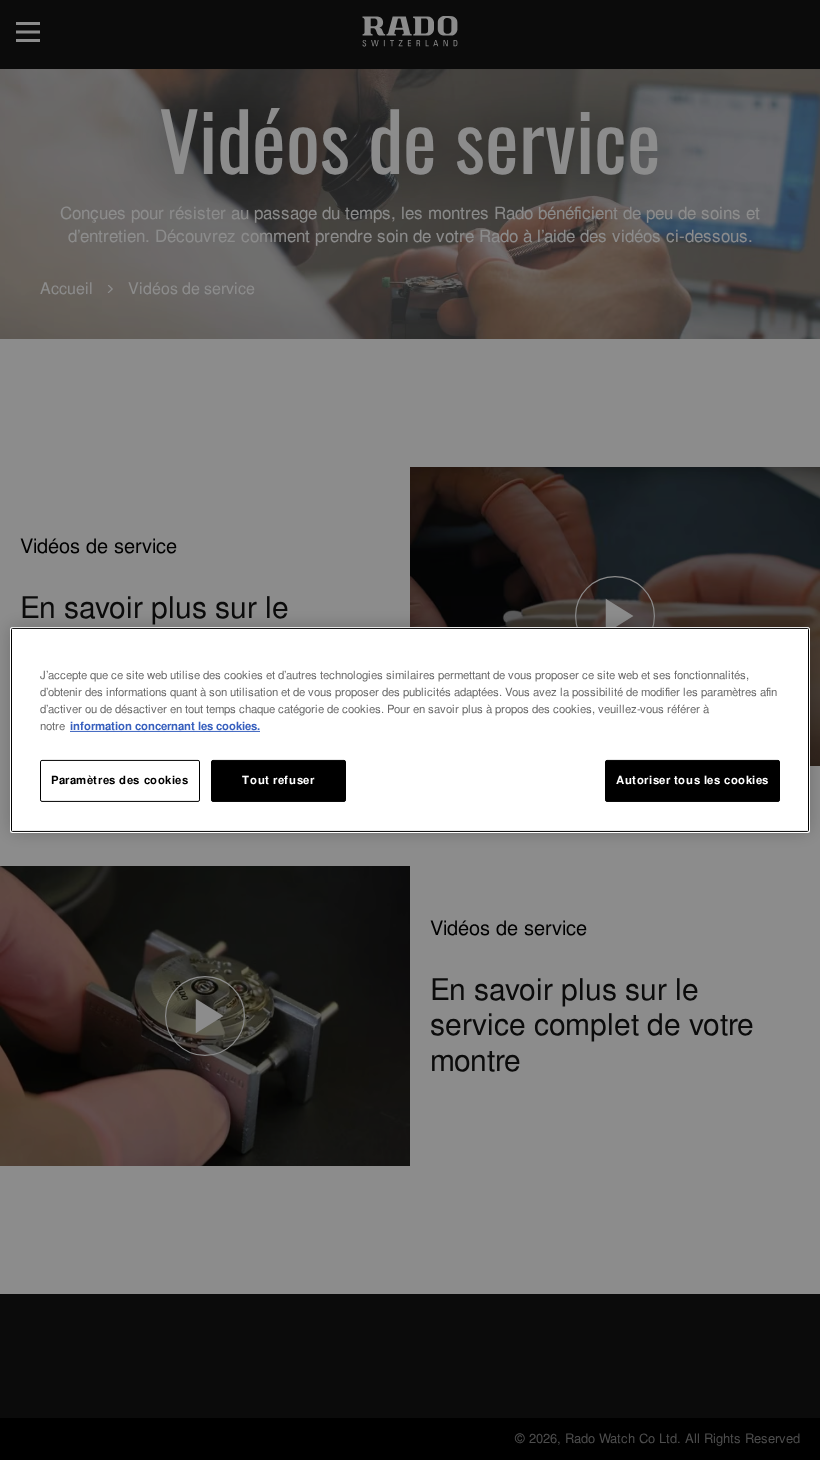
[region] (410, 730)
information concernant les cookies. (165, 726)
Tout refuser (278, 780)
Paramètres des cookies (120, 780)
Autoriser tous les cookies (692, 780)
